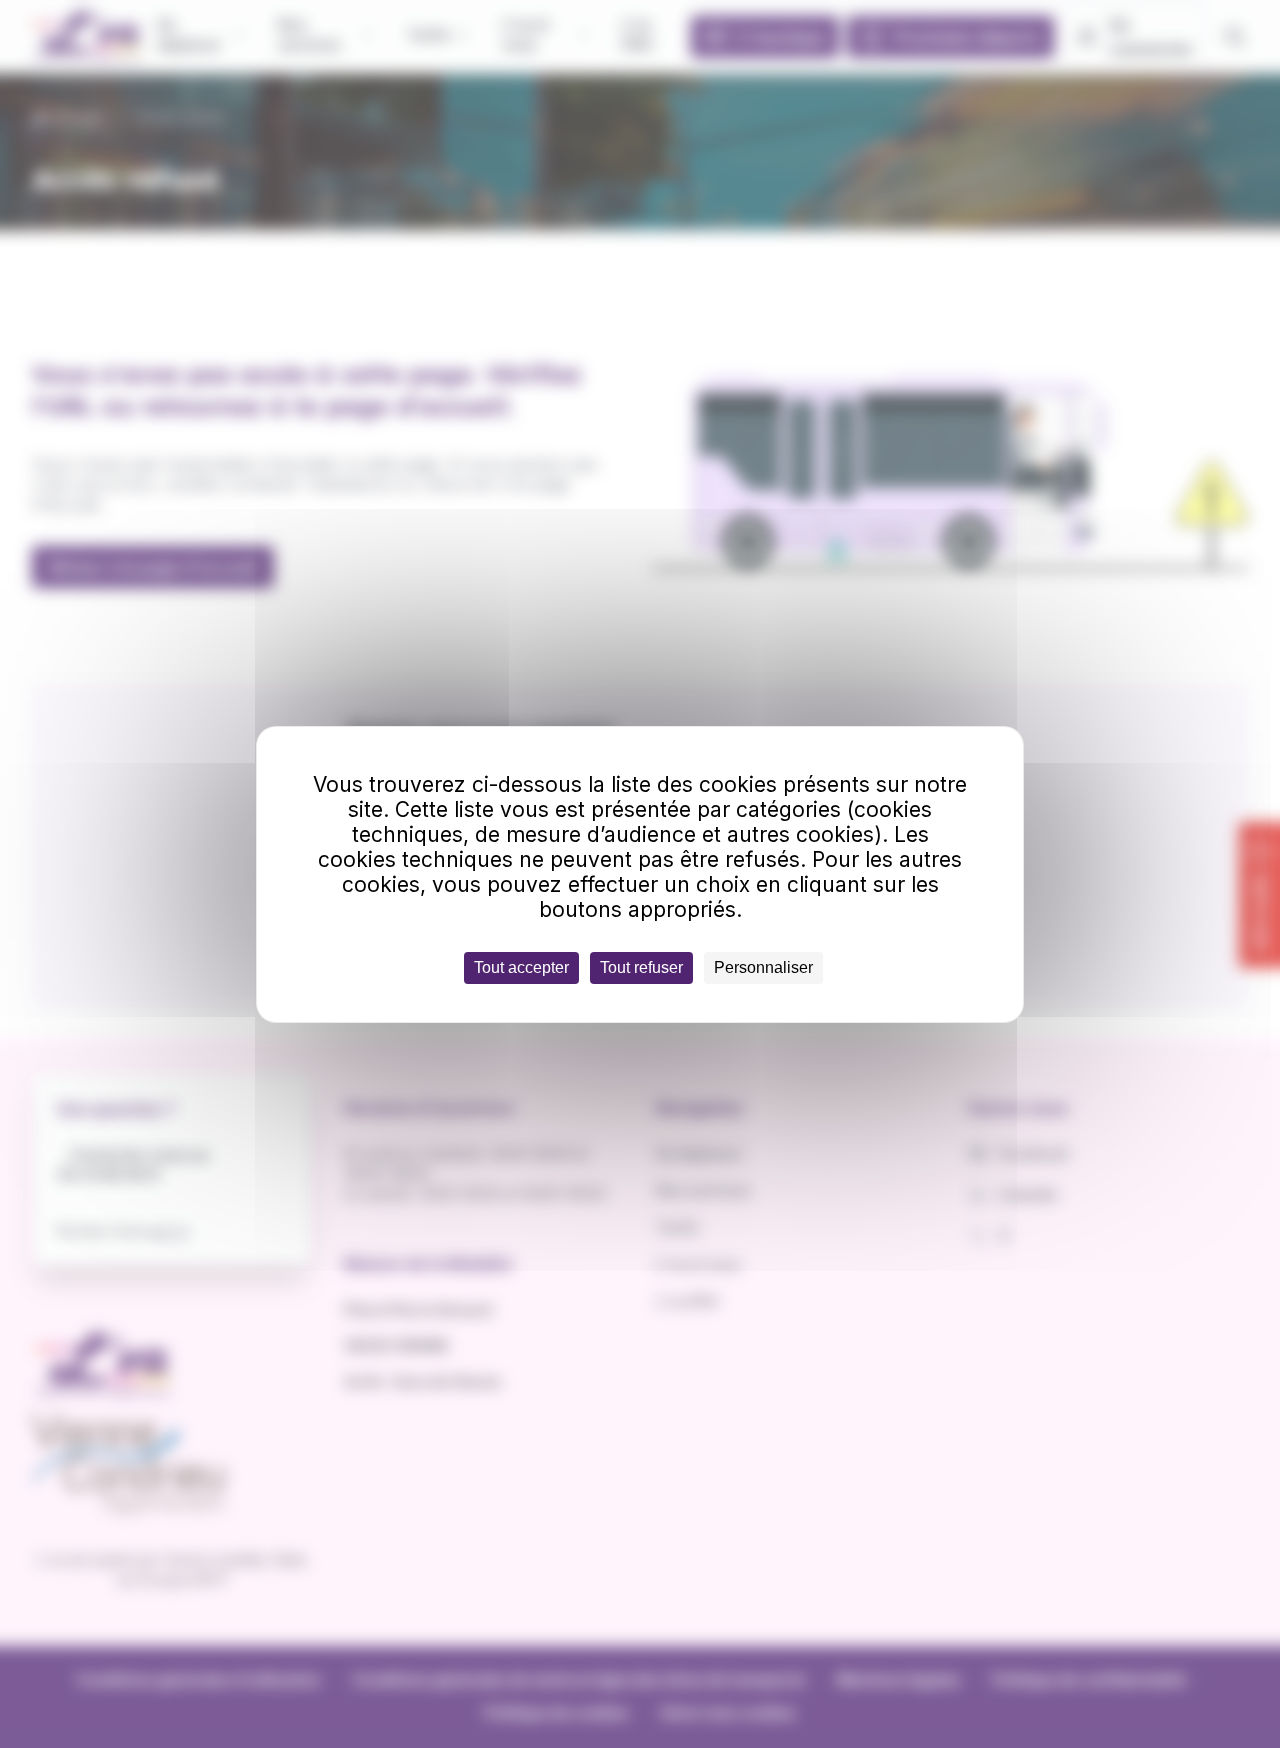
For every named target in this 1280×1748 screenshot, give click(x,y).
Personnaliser (763, 967)
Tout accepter (521, 967)
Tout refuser (641, 967)
